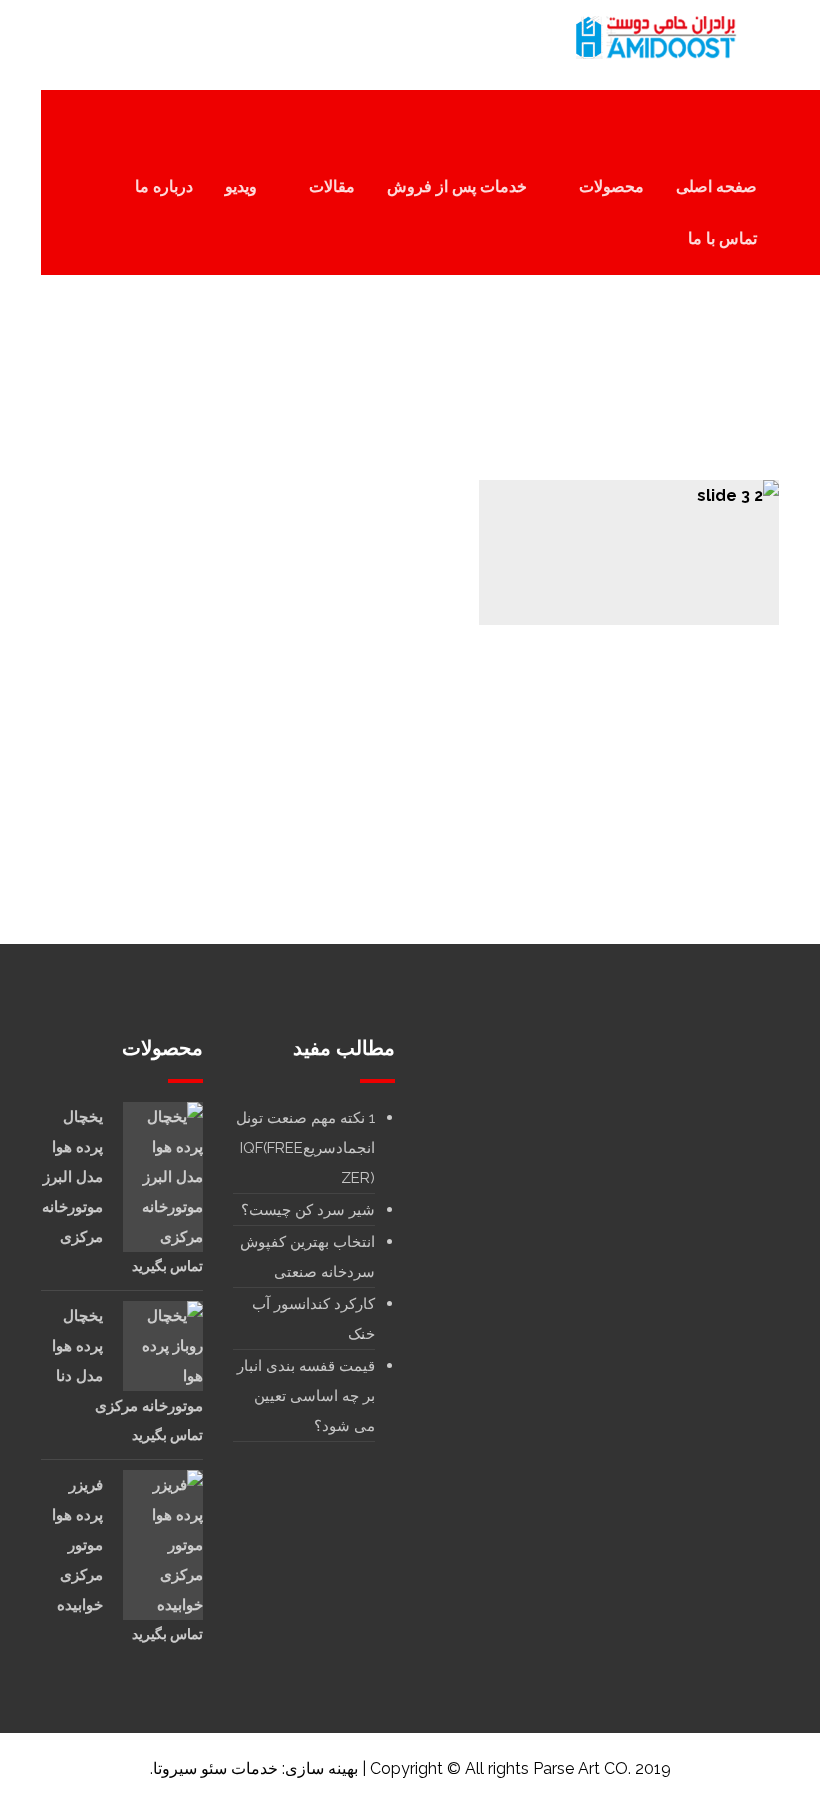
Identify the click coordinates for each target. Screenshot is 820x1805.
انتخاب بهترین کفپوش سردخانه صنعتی (307, 1257)
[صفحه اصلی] (480, 371)
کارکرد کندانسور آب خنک (313, 1319)
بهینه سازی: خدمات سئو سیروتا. (254, 1768)
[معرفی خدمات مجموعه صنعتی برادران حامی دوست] (653, 37)
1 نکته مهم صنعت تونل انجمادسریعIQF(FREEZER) (305, 1148)
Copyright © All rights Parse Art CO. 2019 (520, 1768)
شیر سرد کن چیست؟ (308, 1210)
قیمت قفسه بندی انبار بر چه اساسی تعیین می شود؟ (306, 1396)
